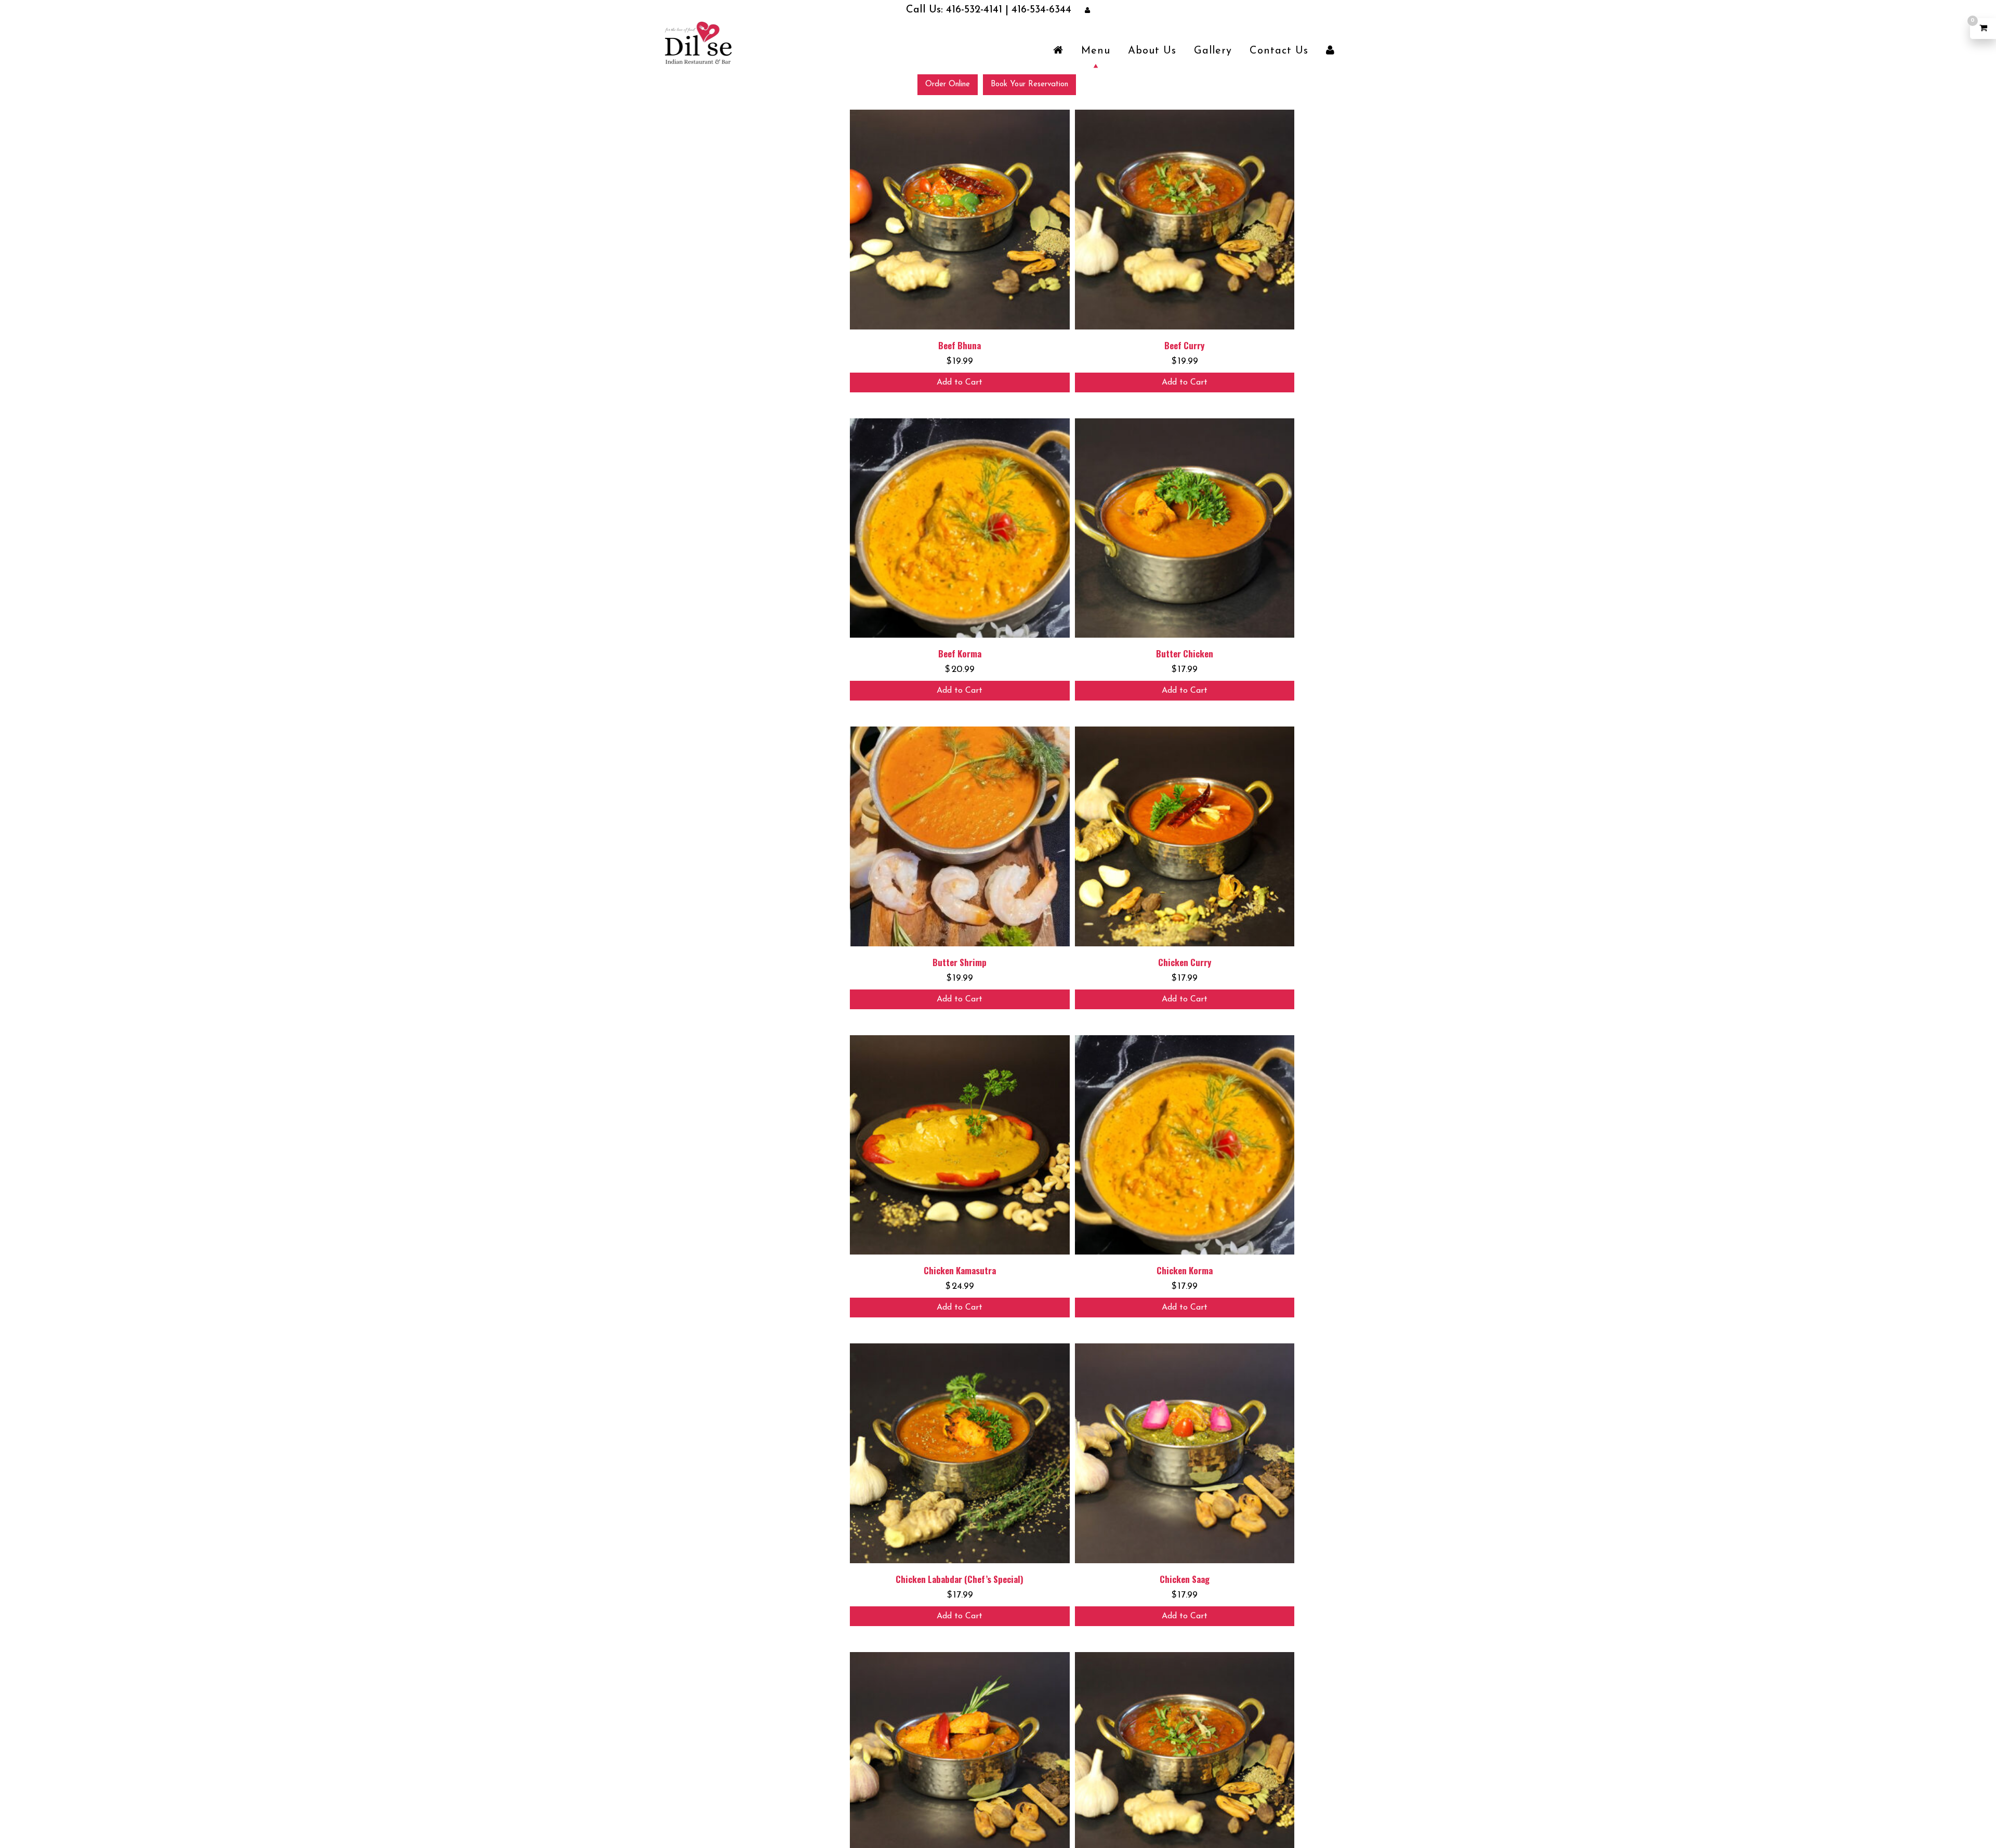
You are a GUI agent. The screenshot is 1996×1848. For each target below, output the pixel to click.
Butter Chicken (1185, 653)
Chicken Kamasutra (960, 1270)
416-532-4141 (979, 10)
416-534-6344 (1023, 10)
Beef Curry (1184, 345)
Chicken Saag (1185, 1579)
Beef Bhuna (960, 345)
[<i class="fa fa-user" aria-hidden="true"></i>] (1330, 50)
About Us (1152, 50)
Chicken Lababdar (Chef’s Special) (960, 1579)
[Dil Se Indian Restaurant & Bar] (698, 42)
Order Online (948, 84)
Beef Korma (960, 653)
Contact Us (1279, 50)
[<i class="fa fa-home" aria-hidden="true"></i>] (1058, 50)
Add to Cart (960, 382)
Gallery (1213, 50)
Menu (1096, 50)
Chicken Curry (1185, 962)
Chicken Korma (1185, 1270)
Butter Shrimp (960, 962)
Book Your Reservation (1029, 84)
